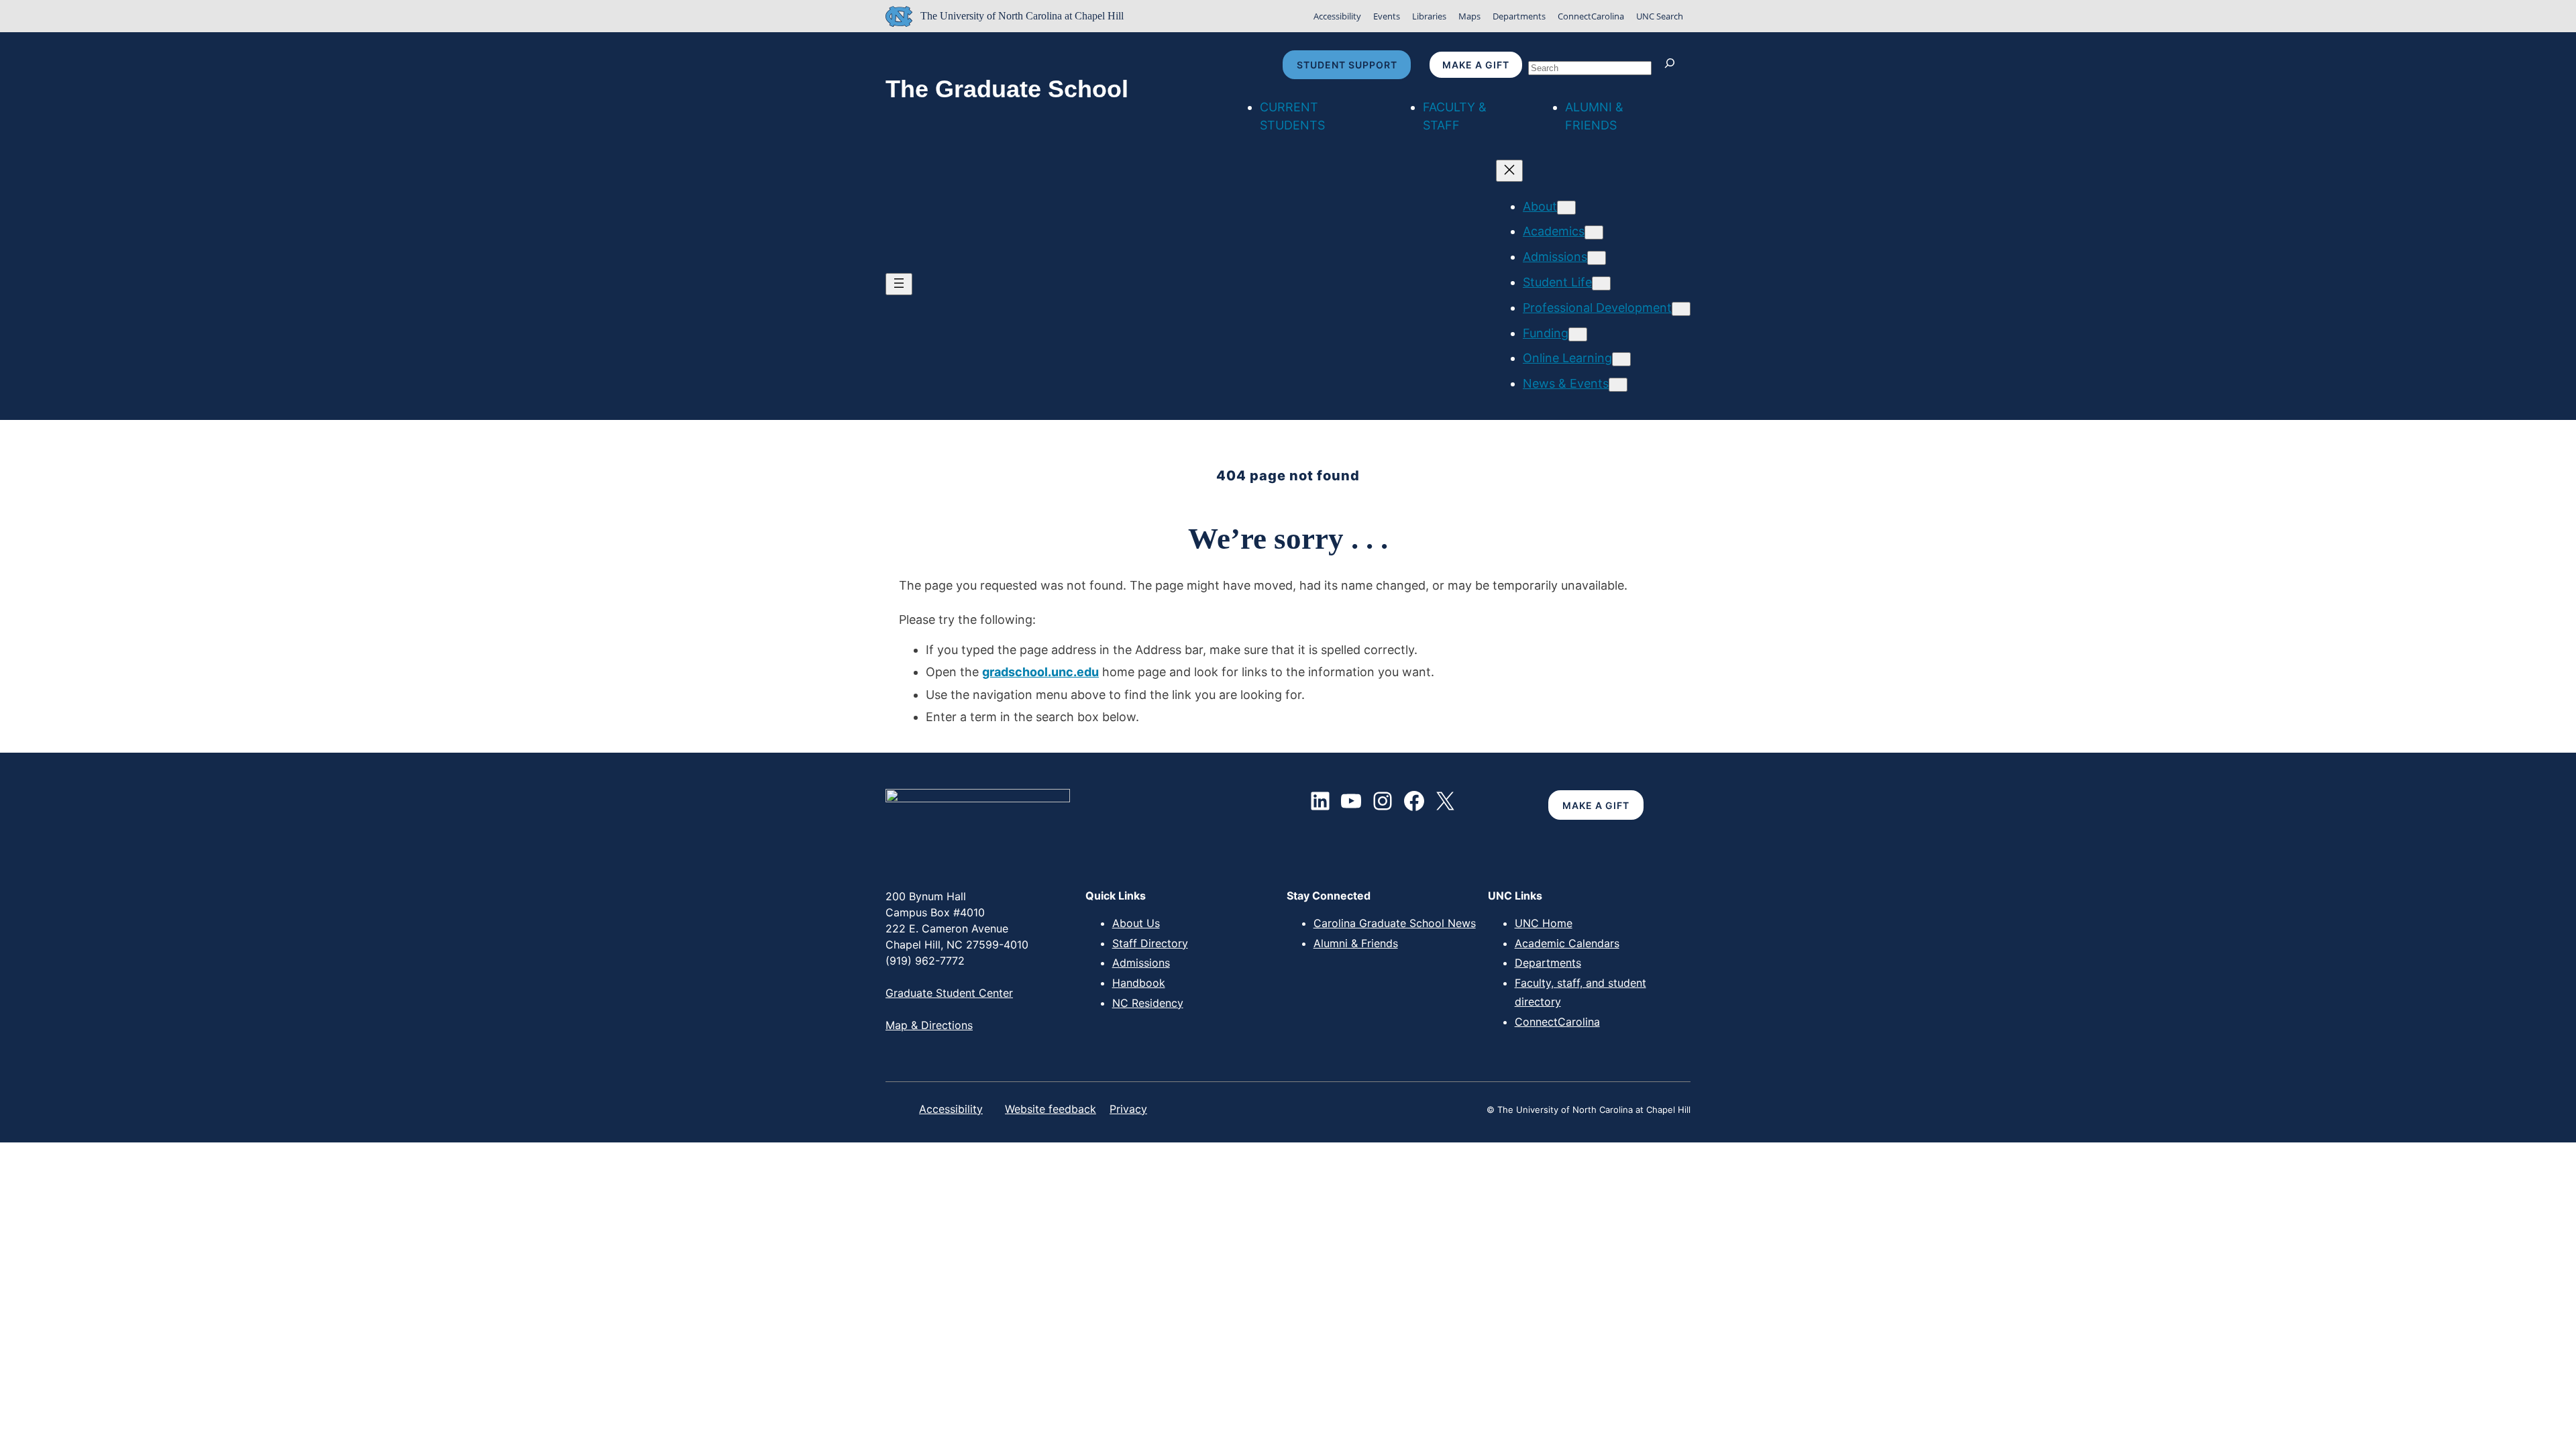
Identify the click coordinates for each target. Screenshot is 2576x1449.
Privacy (1128, 1109)
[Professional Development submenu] (1681, 309)
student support (1347, 65)
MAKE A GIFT (1596, 805)
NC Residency (1148, 1003)
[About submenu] (1566, 208)
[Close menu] (1509, 171)
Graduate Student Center (949, 993)
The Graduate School (1007, 89)
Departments (1519, 16)
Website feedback (1051, 1109)
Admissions (1141, 963)
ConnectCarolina (1591, 16)
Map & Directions (929, 1025)
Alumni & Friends (1356, 943)
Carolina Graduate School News (1395, 923)
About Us (1136, 923)
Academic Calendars (1567, 943)
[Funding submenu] (1578, 334)
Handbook (1139, 983)
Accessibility (1337, 16)
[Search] (1673, 65)
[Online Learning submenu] (1621, 359)
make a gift (1476, 65)
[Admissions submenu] (1597, 258)
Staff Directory (1150, 943)
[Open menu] (899, 284)
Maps (1469, 16)
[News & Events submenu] (1618, 385)
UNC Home (1544, 923)
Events (1387, 16)
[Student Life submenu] (1601, 283)
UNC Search (1660, 16)
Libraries (1429, 16)
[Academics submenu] (1594, 232)
